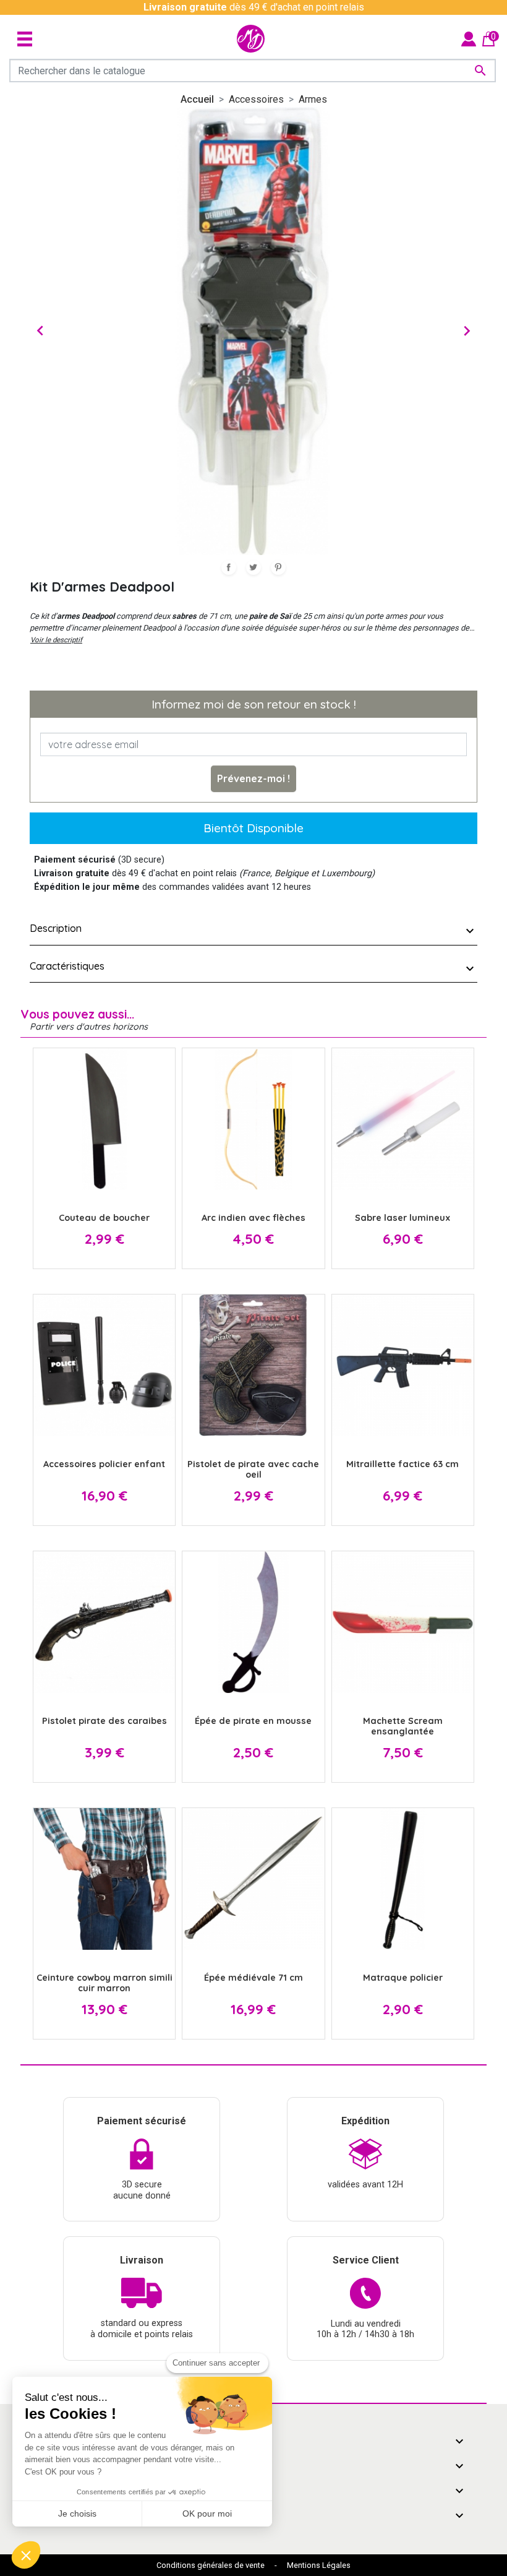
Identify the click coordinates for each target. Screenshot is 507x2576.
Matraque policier (403, 1978)
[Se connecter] (469, 38)
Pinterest (278, 567)
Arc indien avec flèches (253, 1218)
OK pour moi (207, 2514)
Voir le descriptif (56, 640)
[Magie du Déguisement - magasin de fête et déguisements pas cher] (251, 39)
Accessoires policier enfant (104, 1464)
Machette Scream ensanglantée (403, 1726)
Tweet (253, 567)
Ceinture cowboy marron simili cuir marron (104, 1983)
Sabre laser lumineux (403, 1218)
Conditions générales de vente (211, 2565)
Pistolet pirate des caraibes (104, 1721)
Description (56, 928)
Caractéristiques (67, 966)
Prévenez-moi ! (253, 778)
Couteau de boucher (104, 1218)
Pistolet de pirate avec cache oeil (253, 1469)
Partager (229, 567)
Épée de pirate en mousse (253, 1721)
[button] (26, 2555)
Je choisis (77, 2514)
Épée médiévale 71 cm (253, 1978)
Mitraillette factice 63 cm (403, 1464)
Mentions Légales (319, 2565)
